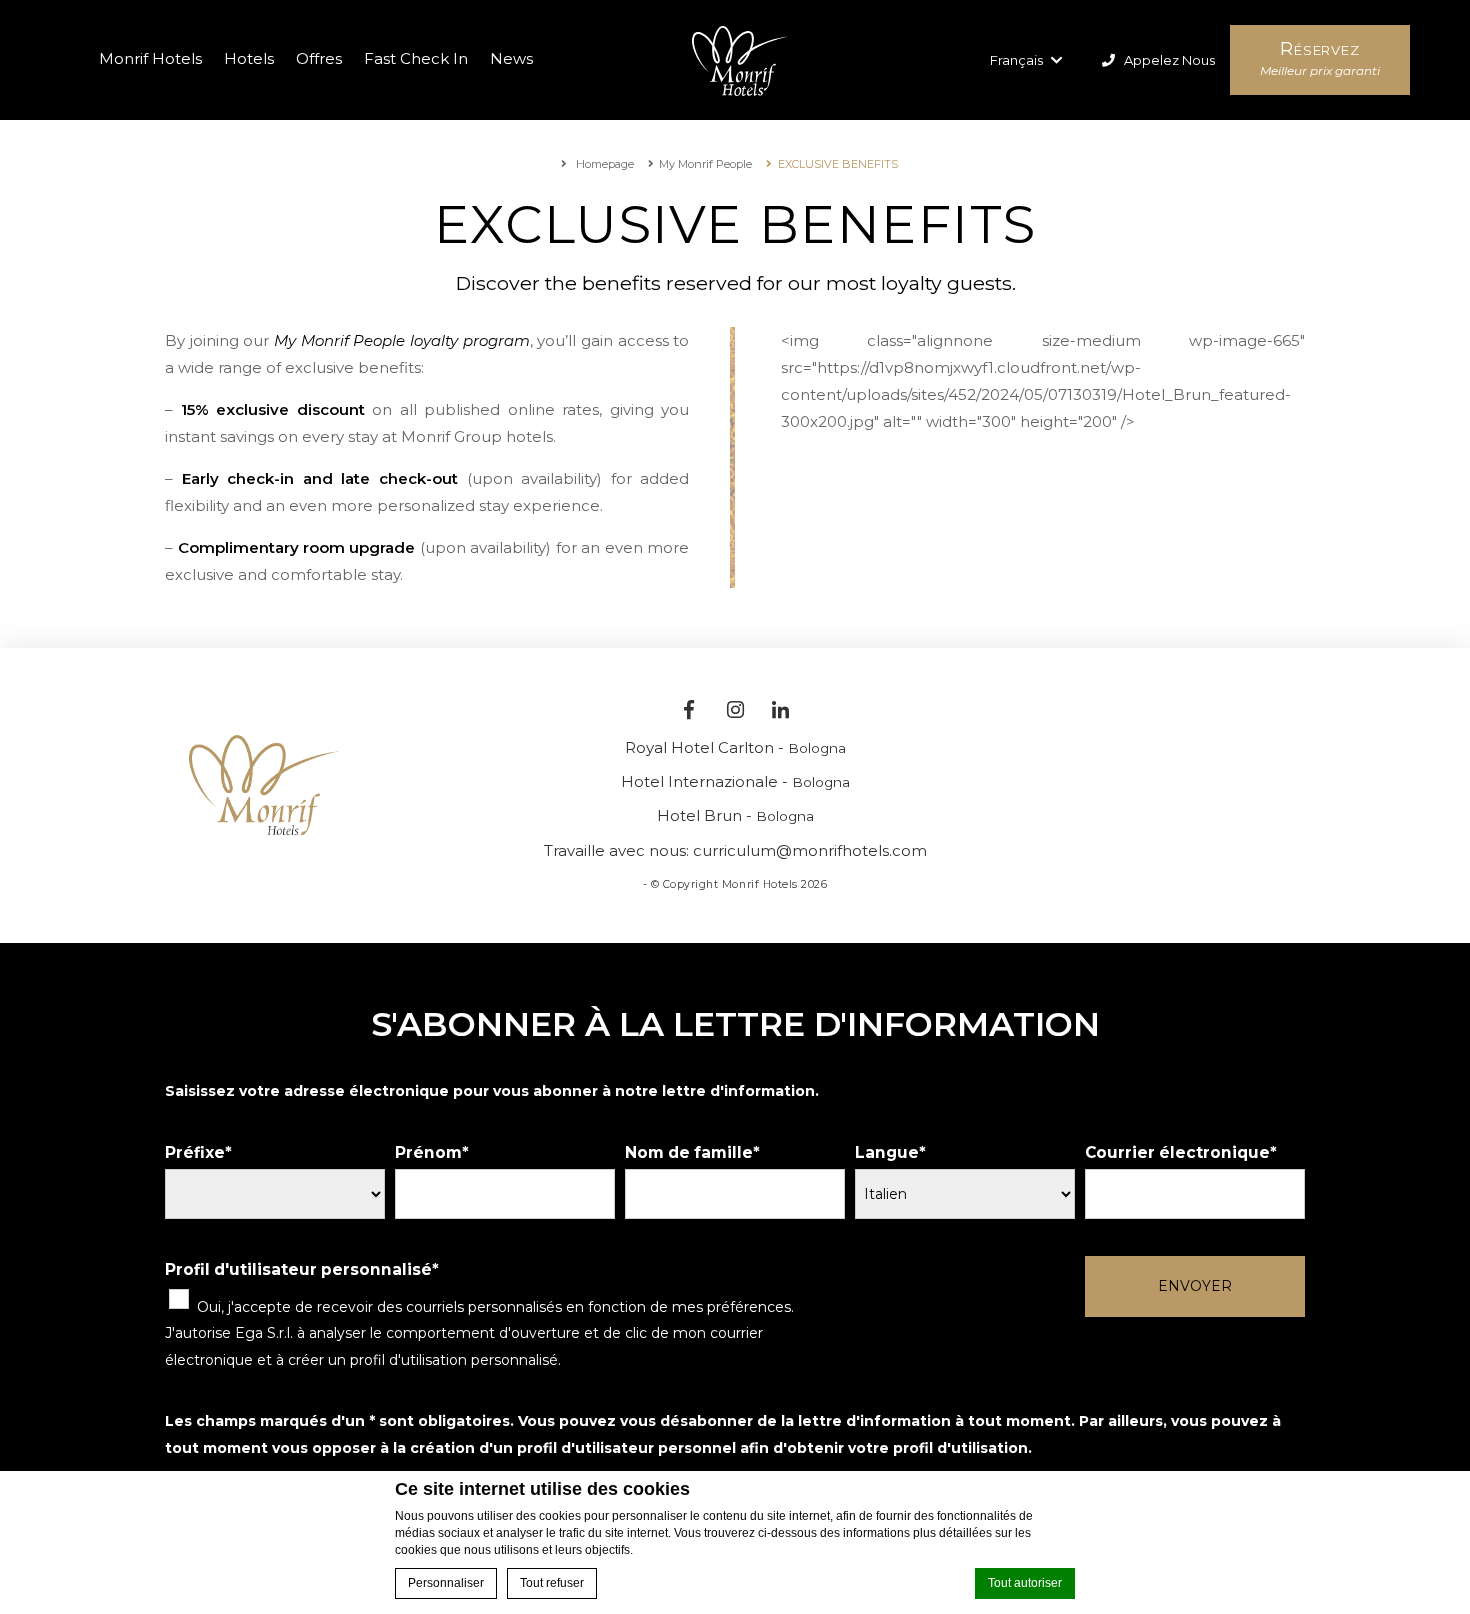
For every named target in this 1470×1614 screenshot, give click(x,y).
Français (1018, 60)
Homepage (603, 164)
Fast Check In (416, 58)
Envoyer (1195, 1286)
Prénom (428, 1152)
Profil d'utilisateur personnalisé (298, 1269)
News (511, 58)
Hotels (249, 58)
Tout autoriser (1025, 1583)
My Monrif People (705, 164)
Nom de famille (689, 1152)
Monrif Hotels (150, 58)
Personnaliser (446, 1583)
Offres (319, 58)
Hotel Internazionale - (735, 781)
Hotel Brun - (735, 815)
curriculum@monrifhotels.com (810, 850)
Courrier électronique (1177, 1152)
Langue (887, 1152)
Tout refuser (552, 1583)
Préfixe (195, 1152)
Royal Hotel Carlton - (735, 747)
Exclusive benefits (838, 164)
